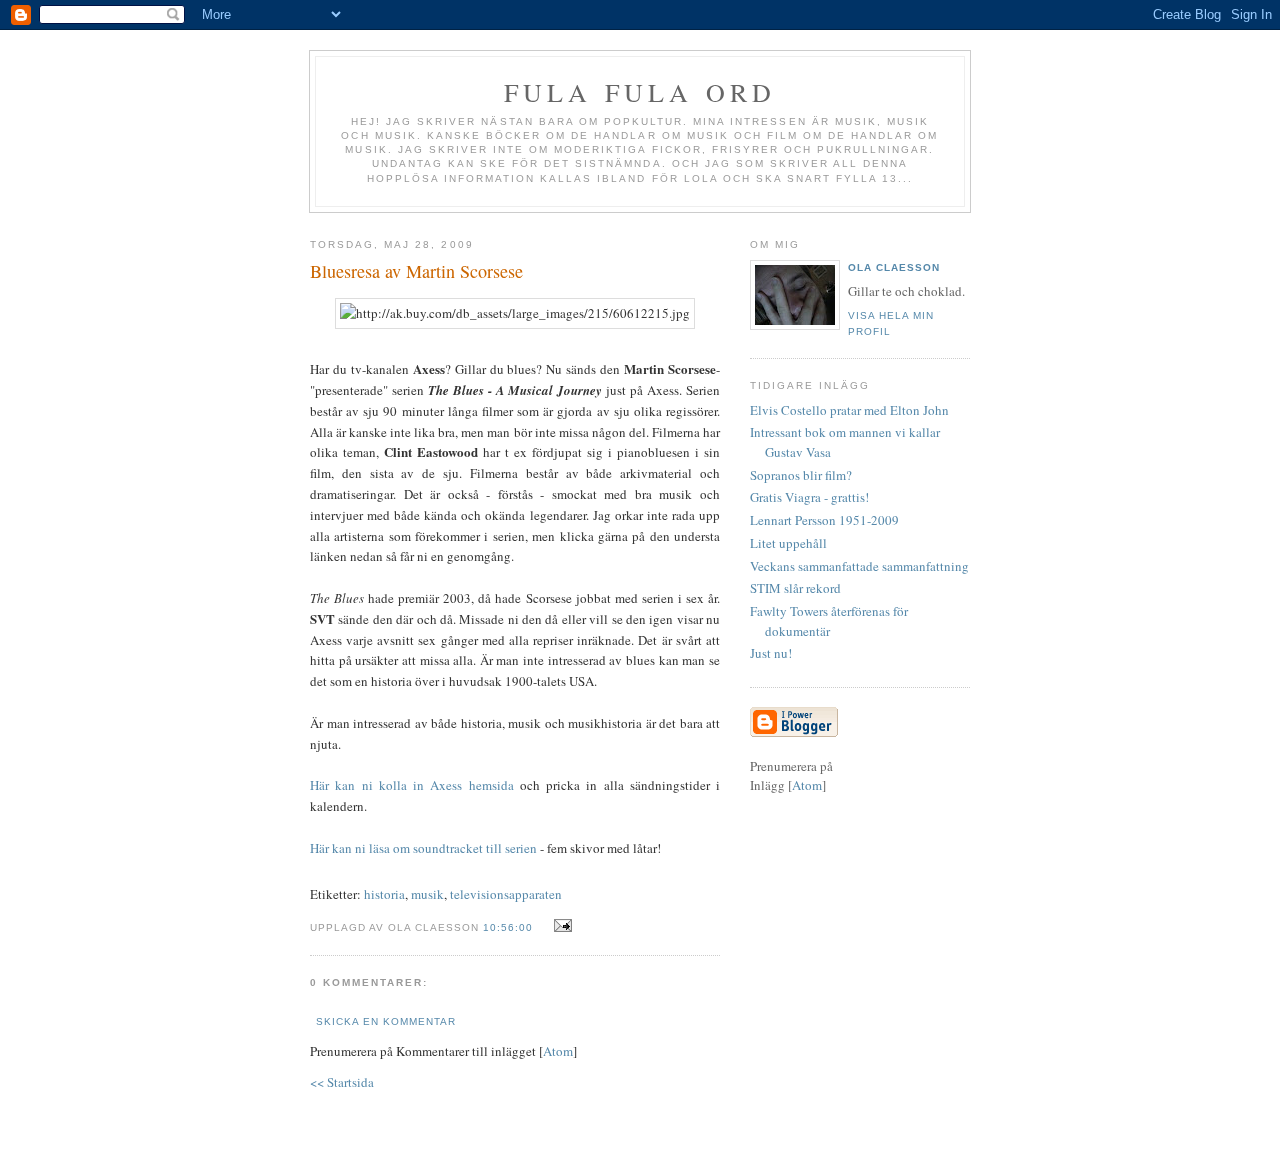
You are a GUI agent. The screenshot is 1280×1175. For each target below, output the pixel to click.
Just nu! (771, 653)
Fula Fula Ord (640, 92)
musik (427, 894)
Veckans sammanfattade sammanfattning (859, 566)
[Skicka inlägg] (560, 926)
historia (384, 894)
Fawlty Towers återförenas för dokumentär (829, 621)
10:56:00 (510, 927)
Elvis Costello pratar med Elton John (849, 410)
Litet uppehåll (788, 543)
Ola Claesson (894, 267)
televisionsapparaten (506, 894)
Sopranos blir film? (801, 475)
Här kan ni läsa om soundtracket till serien (423, 848)
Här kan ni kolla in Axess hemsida (412, 785)
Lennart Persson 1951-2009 (824, 520)
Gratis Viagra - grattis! (809, 497)
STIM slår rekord (795, 588)
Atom (558, 1051)
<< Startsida (342, 1082)
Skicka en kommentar (386, 1021)
